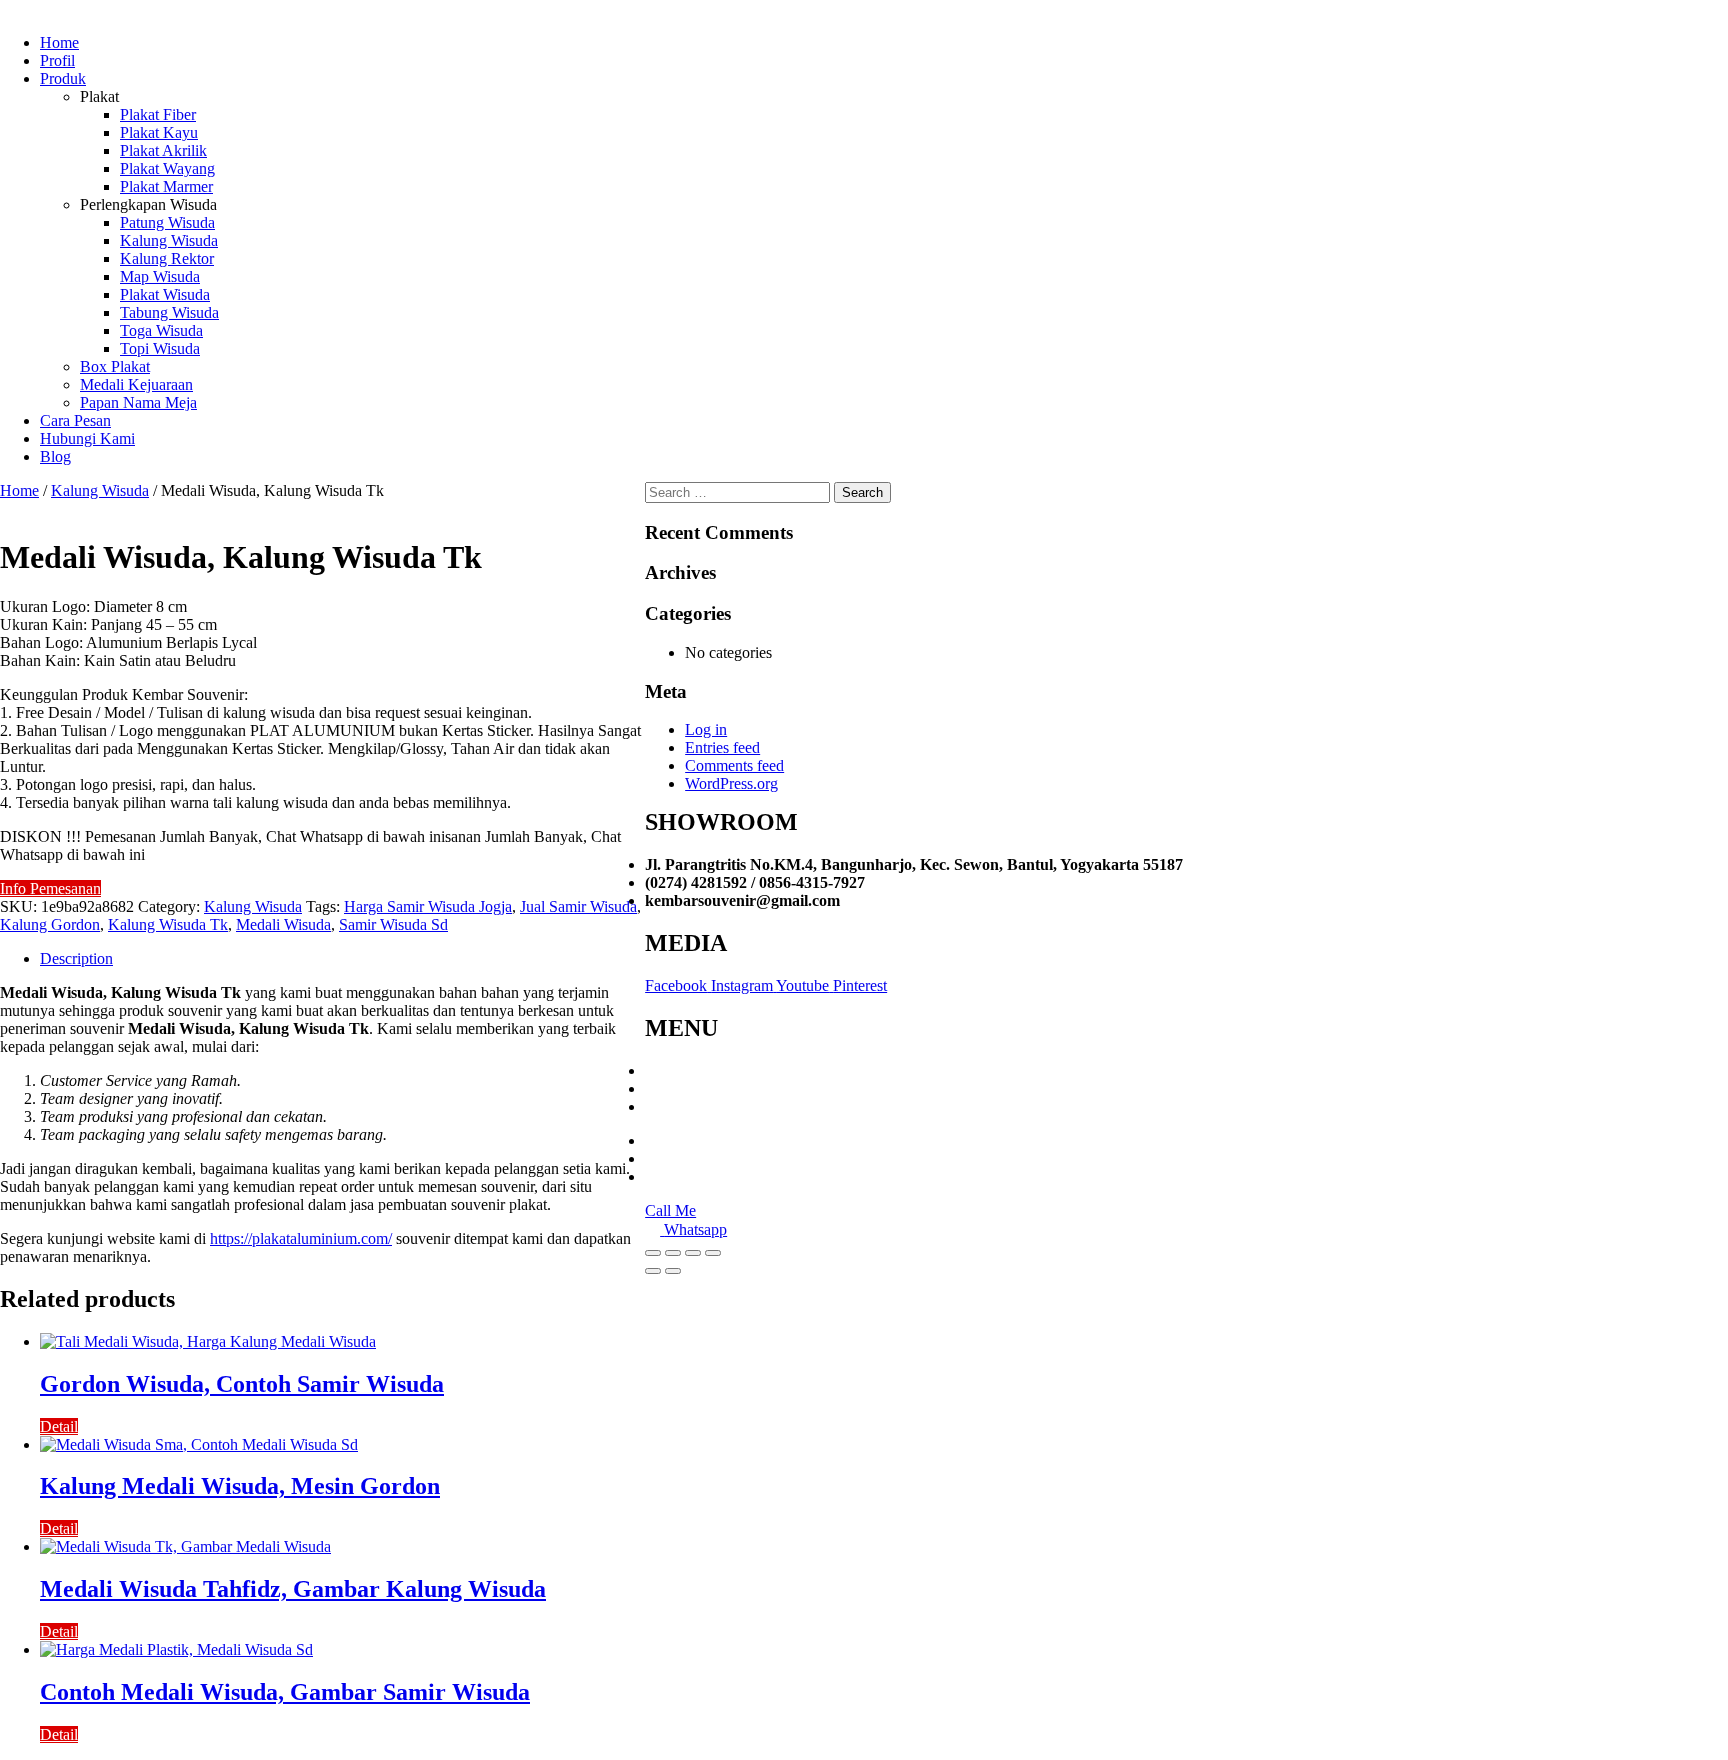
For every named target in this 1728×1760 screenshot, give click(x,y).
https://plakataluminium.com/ (301, 1238)
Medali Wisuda (283, 924)
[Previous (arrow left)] (653, 1271)
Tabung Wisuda (169, 312)
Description (76, 958)
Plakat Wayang (167, 168)
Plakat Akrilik (163, 150)
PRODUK (680, 1088)
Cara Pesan (75, 420)
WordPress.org (731, 783)
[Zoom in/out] (713, 1253)
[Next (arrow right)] (673, 1271)
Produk (63, 78)
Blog (55, 456)
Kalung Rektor (167, 258)
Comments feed (734, 765)
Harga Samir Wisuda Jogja (428, 906)
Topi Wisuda (160, 348)
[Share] (673, 1253)
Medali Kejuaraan (136, 384)
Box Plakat (115, 366)
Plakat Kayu (159, 132)
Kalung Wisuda (169, 240)
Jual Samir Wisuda (578, 906)
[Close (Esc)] (653, 1253)
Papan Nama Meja (138, 402)
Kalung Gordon (50, 924)
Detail (59, 1426)
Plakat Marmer (166, 186)
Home (59, 42)
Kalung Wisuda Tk (168, 924)
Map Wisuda (160, 276)
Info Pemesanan (50, 888)
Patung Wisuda (167, 222)
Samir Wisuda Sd (393, 924)
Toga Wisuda (161, 330)
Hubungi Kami (87, 438)
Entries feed (722, 747)
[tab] (342, 959)
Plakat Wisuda (165, 294)
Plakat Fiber (158, 114)
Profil (57, 60)
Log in (706, 729)
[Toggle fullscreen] (693, 1253)
